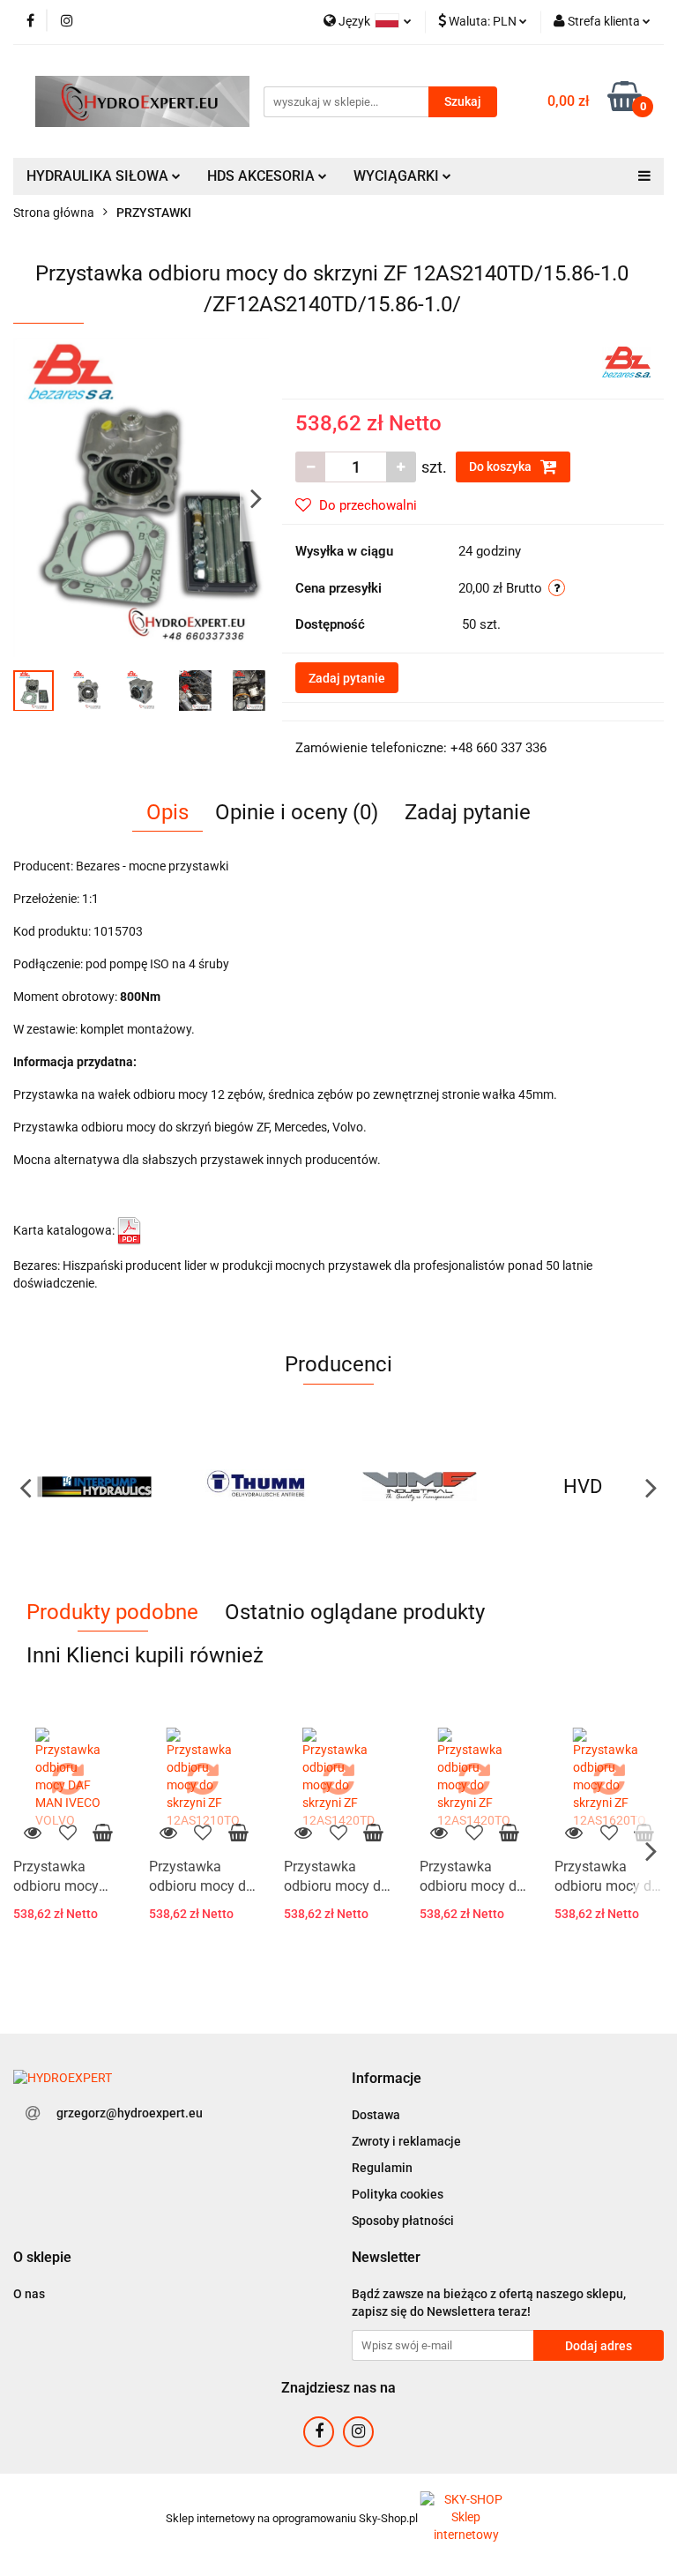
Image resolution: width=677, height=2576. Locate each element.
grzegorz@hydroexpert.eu (130, 2113)
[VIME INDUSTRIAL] (420, 1487)
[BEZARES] (626, 361)
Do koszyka (502, 467)
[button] (387, 2079)
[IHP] (95, 1487)
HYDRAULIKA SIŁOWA (99, 176)
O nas (29, 2294)
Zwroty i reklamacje (406, 2141)
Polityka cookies (398, 2194)
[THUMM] (258, 1487)
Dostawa (376, 2115)
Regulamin (382, 2168)
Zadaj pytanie (347, 678)
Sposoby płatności (403, 2221)
